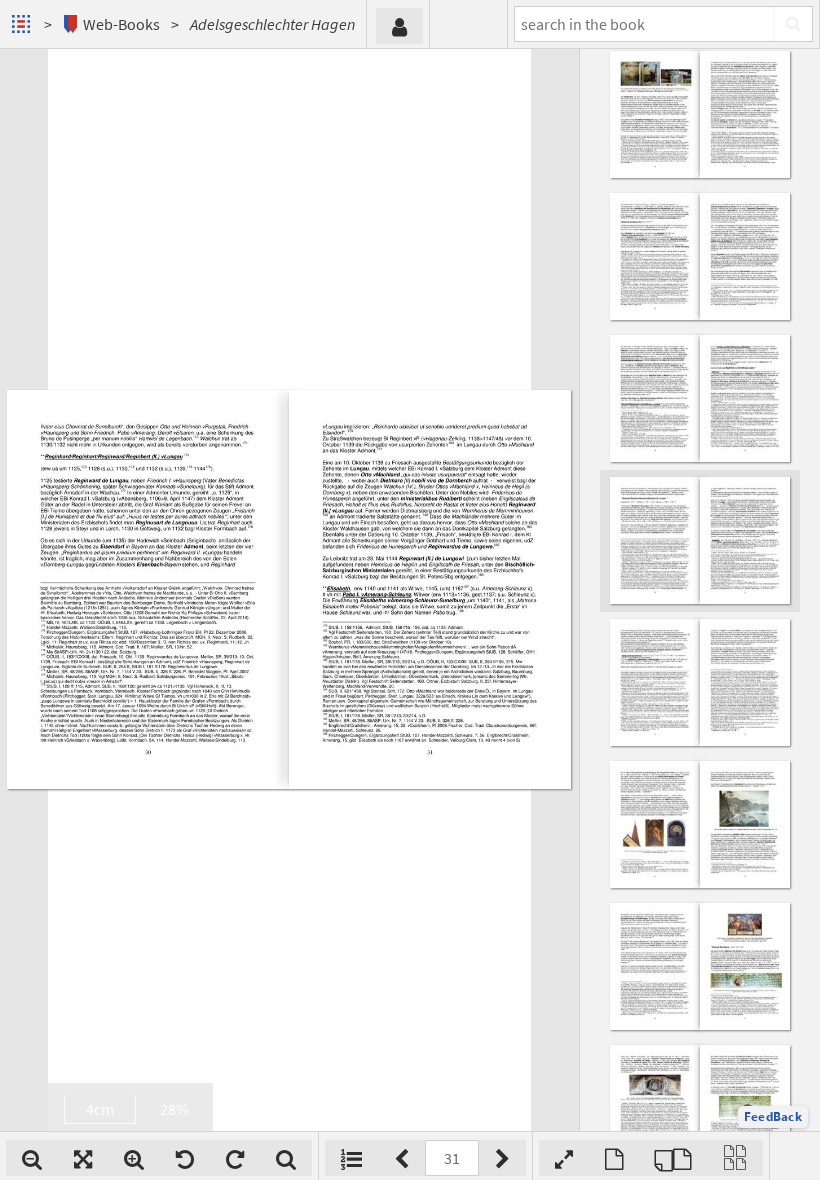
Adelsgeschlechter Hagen (272, 24)
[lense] (286, 1158)
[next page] (502, 1158)
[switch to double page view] (673, 1158)
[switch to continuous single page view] (735, 1158)
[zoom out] (32, 1158)
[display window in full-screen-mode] (564, 1158)
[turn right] (235, 1158)
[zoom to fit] (83, 1158)
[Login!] (399, 26)
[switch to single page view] (614, 1158)
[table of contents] (351, 1158)
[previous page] (401, 1158)
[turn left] (185, 1158)
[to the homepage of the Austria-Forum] (23, 24)
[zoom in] (134, 1158)
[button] (773, 1117)
